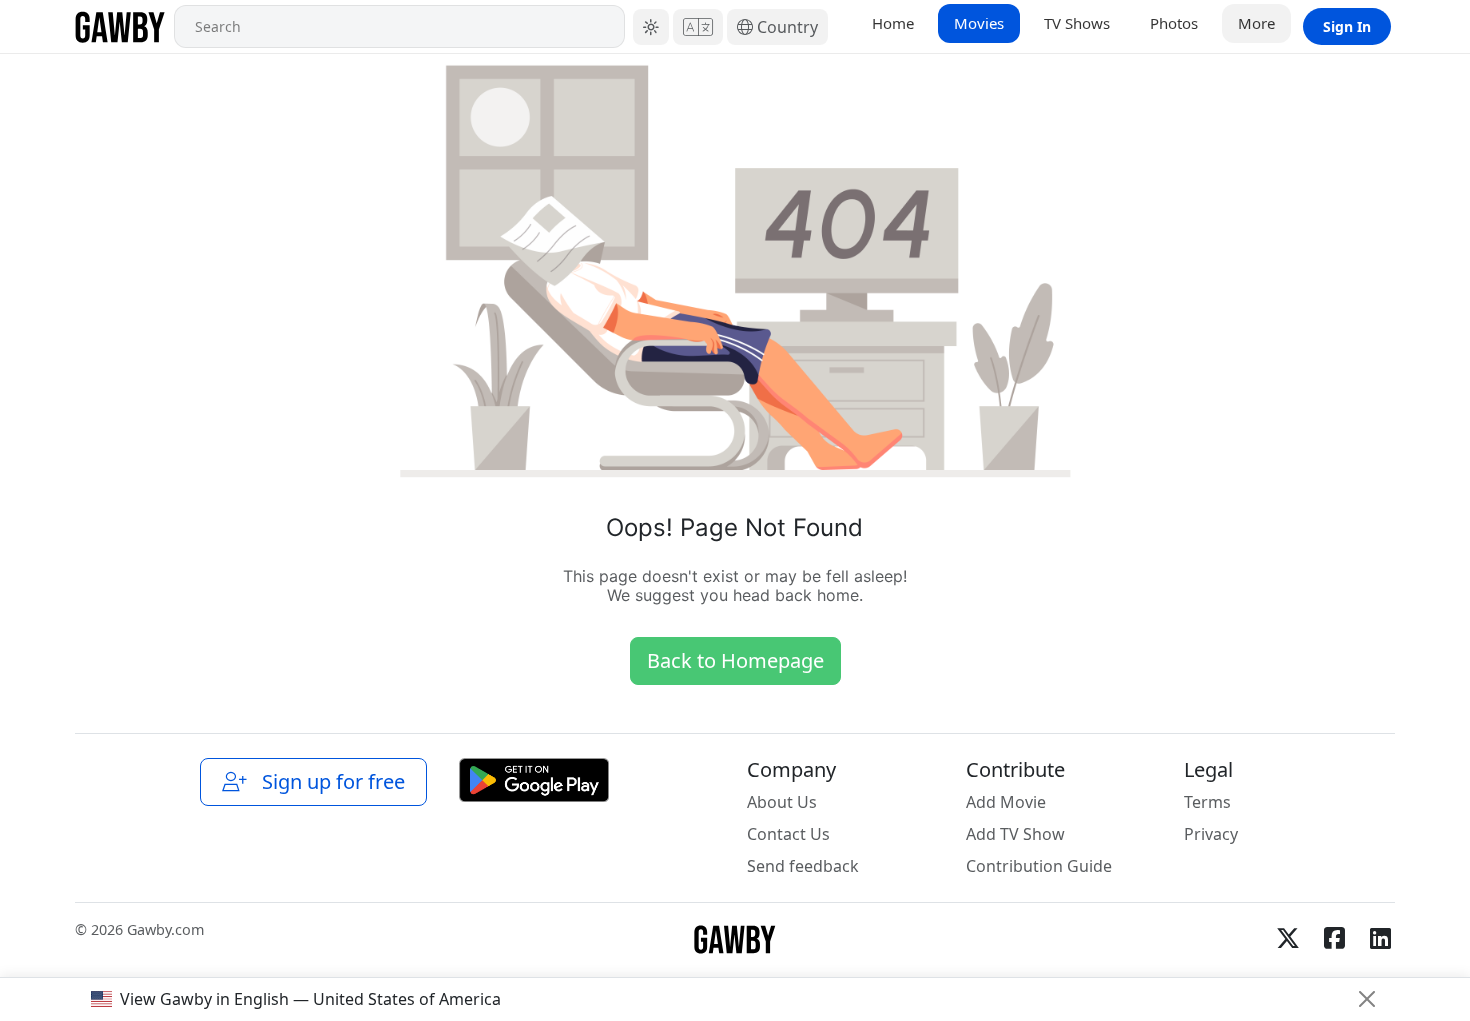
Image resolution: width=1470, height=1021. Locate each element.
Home (893, 23)
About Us (782, 802)
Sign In (1347, 26)
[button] (651, 27)
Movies (979, 23)
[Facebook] (1334, 938)
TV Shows (1077, 23)
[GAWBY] (120, 26)
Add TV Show (1015, 834)
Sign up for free (328, 781)
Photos (1174, 23)
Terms (1207, 802)
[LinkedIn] (1380, 938)
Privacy (1211, 834)
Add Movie (1006, 802)
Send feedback (803, 866)
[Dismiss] (1367, 999)
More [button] (1256, 23)
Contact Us (788, 834)
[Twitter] (1288, 938)
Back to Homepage (735, 660)
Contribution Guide (1039, 866)
